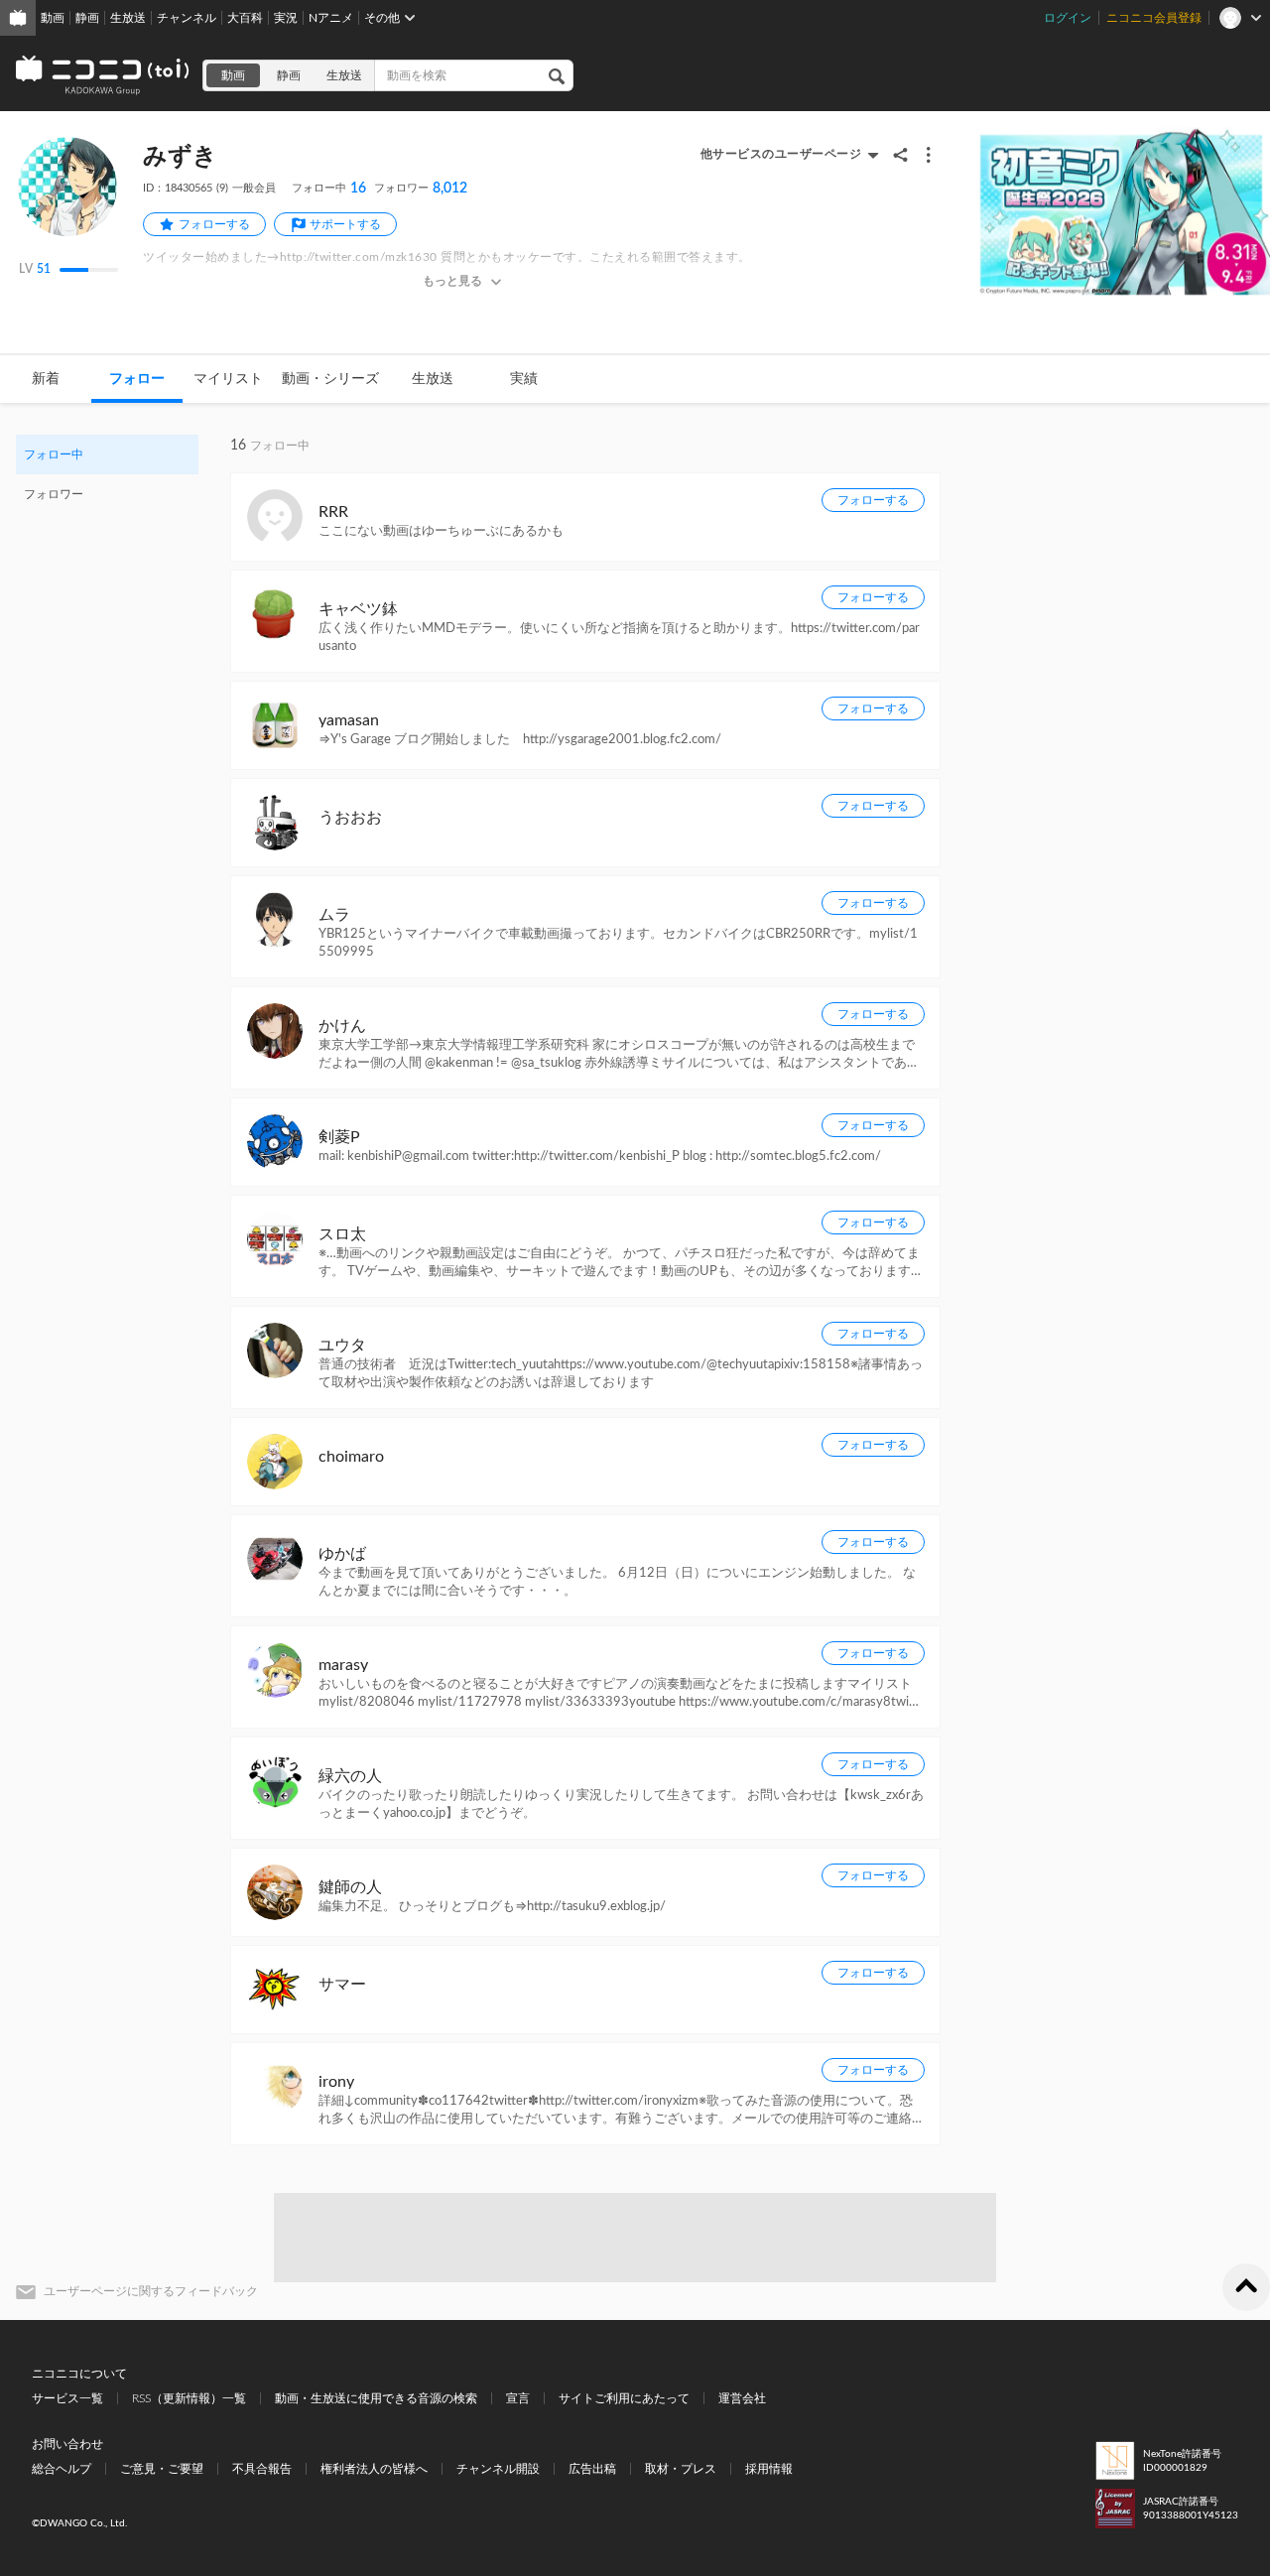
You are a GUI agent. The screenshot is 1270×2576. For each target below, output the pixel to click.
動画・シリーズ (330, 379)
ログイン (1068, 18)
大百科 (245, 18)
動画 (53, 18)
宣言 (518, 2398)
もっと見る (452, 281)
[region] (107, 474)
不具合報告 (262, 2469)
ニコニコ (103, 75)
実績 (524, 379)
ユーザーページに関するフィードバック (151, 2291)
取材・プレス (681, 2469)
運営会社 (742, 2398)
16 (329, 189)
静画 (87, 18)
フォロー (137, 379)
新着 (46, 379)
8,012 (421, 189)
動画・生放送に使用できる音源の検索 (376, 2398)
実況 (286, 18)
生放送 (128, 18)
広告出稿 (592, 2469)
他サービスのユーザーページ (781, 154)
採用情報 (769, 2469)
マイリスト (228, 379)
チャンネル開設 (498, 2469)
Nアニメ (331, 18)
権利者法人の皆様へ (374, 2469)
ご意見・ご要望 (162, 2469)
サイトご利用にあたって (624, 2398)
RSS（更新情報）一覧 (189, 2398)
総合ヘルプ (62, 2469)
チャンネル (187, 18)
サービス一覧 (67, 2398)
